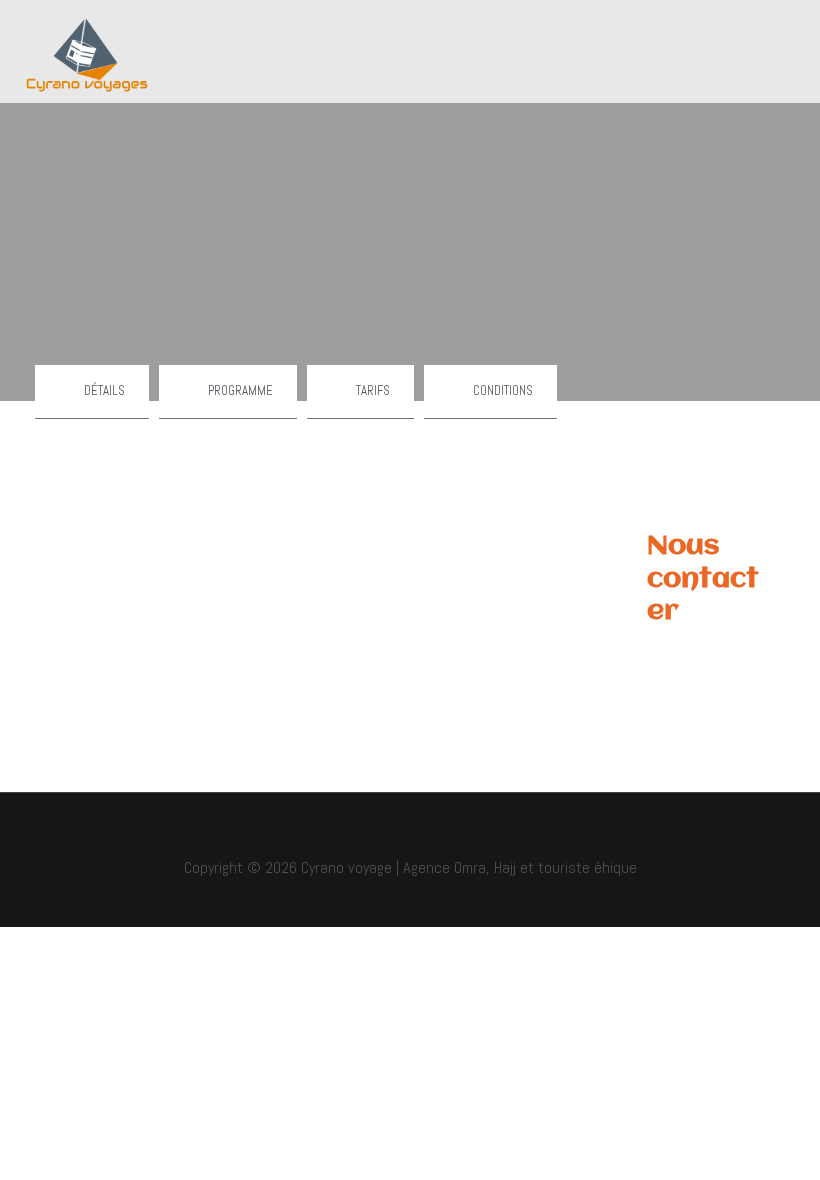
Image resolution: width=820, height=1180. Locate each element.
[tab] (92, 391)
